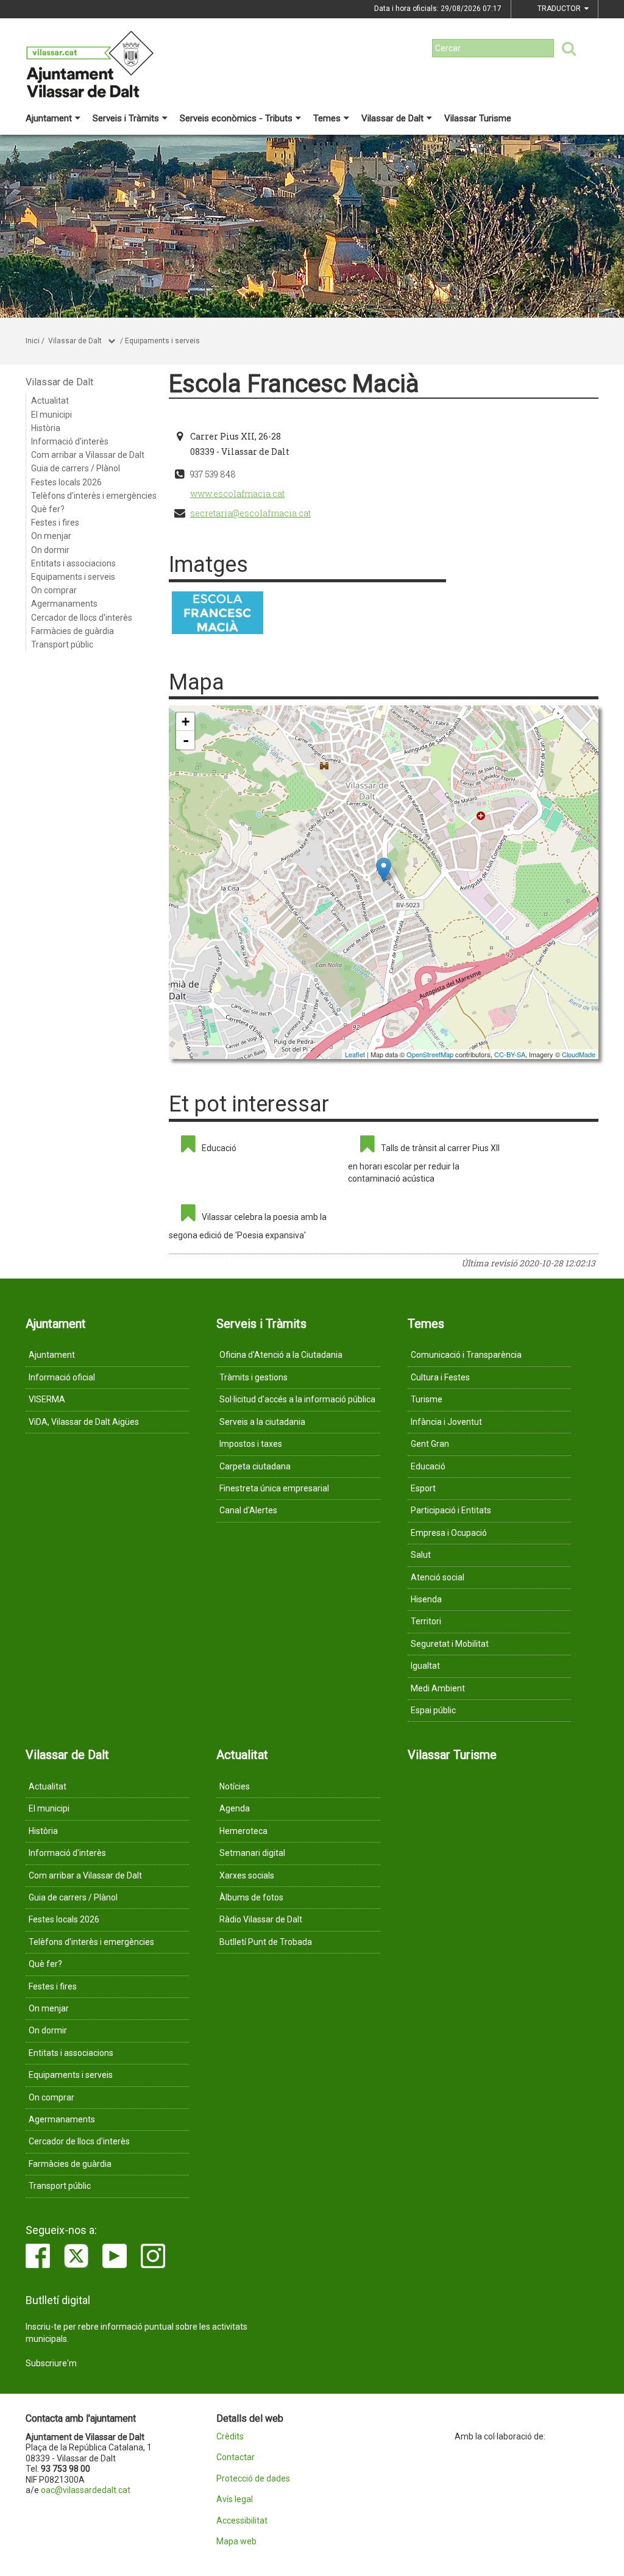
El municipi (51, 415)
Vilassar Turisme (478, 118)
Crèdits (230, 2437)
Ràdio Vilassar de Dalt (261, 1919)
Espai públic (433, 1710)
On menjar (51, 536)
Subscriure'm (51, 2363)
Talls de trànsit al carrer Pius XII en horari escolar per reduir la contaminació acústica (424, 1163)
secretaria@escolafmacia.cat (250, 513)
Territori (426, 1621)
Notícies (235, 1786)
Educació (219, 1148)
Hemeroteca (243, 1831)
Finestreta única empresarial (274, 1488)
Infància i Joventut (446, 1422)
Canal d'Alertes (248, 1510)
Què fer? (48, 509)
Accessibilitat (242, 2521)
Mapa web (236, 2542)
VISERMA (47, 1399)
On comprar (54, 590)
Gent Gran (430, 1444)
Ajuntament (49, 118)
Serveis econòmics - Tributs (236, 118)
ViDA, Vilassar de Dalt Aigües (84, 1422)
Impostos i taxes (251, 1444)
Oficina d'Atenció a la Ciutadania (281, 1355)
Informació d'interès (70, 441)
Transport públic (62, 644)
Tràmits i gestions (253, 1377)
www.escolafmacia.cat (237, 494)
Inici (33, 341)
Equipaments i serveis (162, 341)
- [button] (186, 740)
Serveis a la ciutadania (262, 1422)
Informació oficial (62, 1377)
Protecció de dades (253, 2479)
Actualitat (50, 401)
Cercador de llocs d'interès (82, 618)
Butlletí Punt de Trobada (266, 1942)
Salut (421, 1555)
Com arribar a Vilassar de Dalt (88, 455)
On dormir (50, 550)
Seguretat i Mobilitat (450, 1644)
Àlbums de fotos (251, 1897)
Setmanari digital (252, 1853)
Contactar (236, 2457)
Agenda (235, 1808)
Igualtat (425, 1666)
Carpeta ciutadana (255, 1466)
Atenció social (438, 1577)
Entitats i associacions (73, 563)
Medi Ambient (438, 1688)
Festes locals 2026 (66, 482)
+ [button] (186, 722)
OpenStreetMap (430, 1054)
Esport (423, 1488)
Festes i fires (55, 523)
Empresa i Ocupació (449, 1533)
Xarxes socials (247, 1875)
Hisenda (426, 1599)
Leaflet (355, 1054)
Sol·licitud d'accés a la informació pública (297, 1399)
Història (46, 428)
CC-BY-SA (510, 1054)
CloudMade (579, 1054)
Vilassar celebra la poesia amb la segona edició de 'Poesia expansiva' (248, 1226)
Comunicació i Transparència (466, 1355)
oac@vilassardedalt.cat (86, 2490)
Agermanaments (64, 604)
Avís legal (235, 2499)
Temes (327, 118)
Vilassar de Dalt (392, 118)
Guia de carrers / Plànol (76, 468)
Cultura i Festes (440, 1377)
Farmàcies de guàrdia (73, 631)
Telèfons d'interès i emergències (94, 496)
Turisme (427, 1399)
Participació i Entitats (451, 1510)
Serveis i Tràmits (126, 118)
